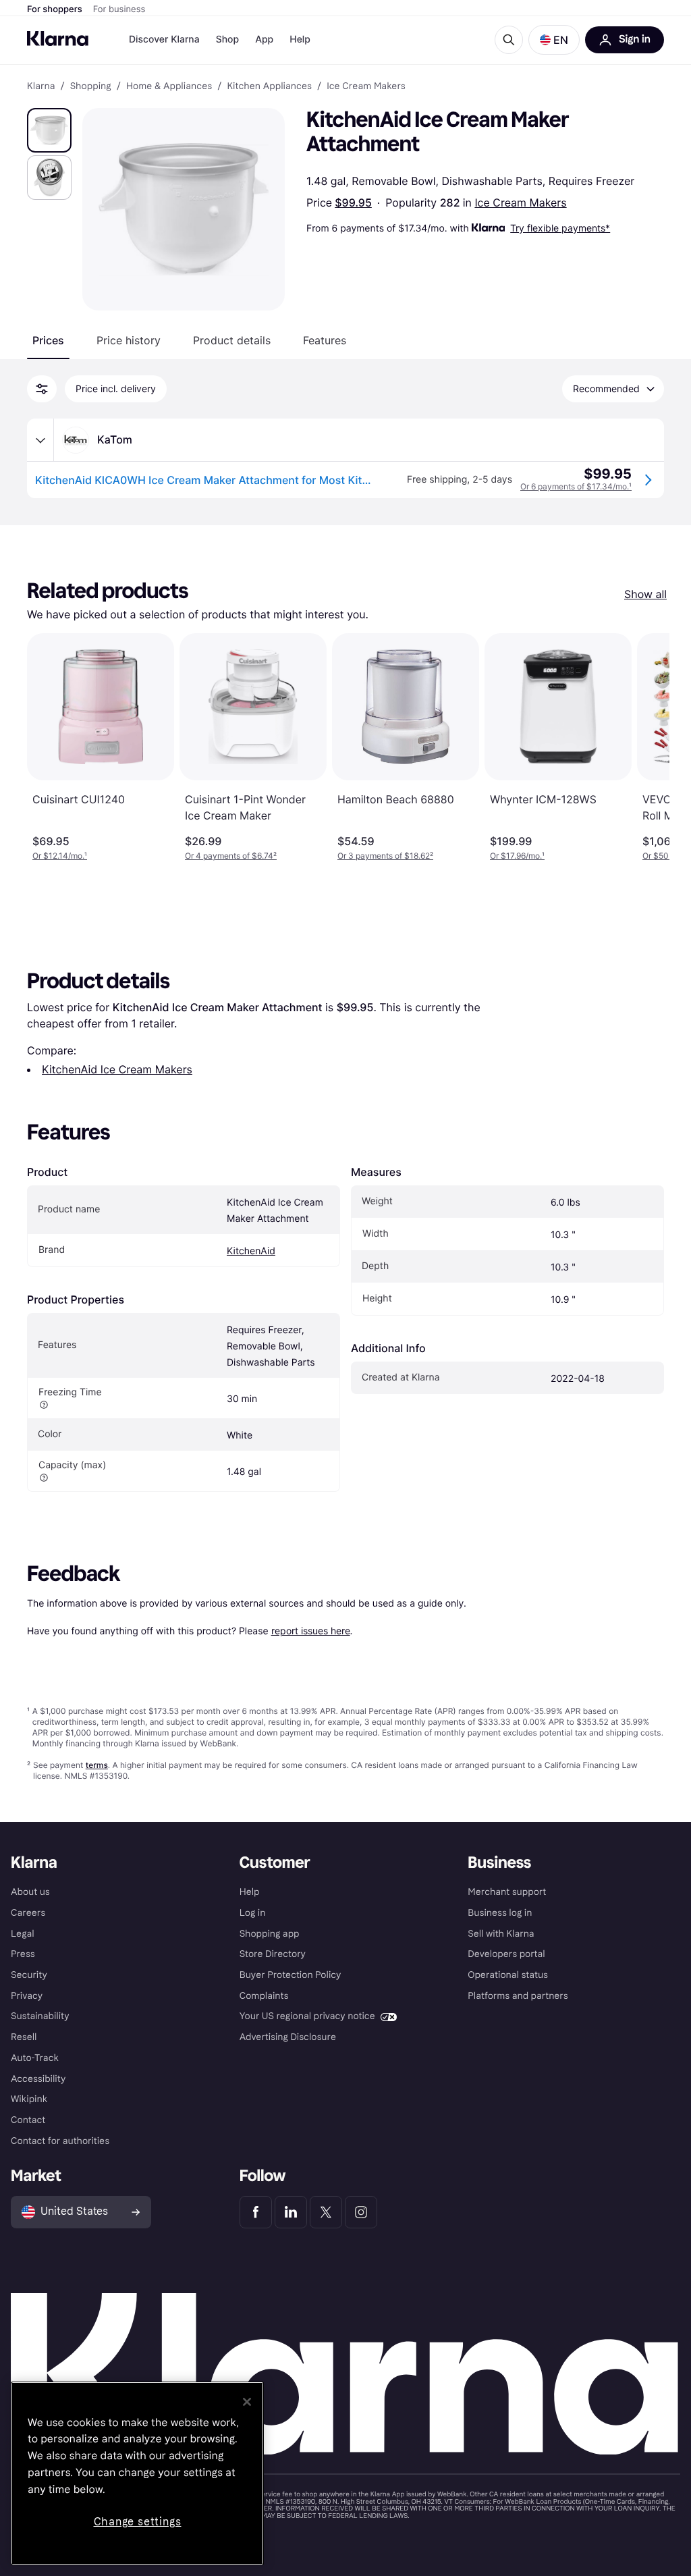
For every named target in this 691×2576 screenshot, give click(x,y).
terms (97, 1765)
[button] (554, 40)
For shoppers (55, 9)
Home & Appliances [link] (169, 86)
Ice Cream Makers (520, 203)
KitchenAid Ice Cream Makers (117, 1069)
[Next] (645, 747)
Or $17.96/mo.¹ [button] (517, 856)
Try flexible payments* (560, 228)
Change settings (138, 2522)
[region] (137, 2473)
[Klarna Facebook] (256, 2212)
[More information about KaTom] (40, 440)
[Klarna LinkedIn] (291, 2212)
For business (119, 9)
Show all (645, 594)
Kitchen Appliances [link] (269, 86)
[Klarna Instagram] (361, 2212)
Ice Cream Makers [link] (366, 86)
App (264, 39)
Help (300, 39)
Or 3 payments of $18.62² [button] (385, 856)
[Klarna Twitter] (326, 2212)
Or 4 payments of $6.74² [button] (231, 856)
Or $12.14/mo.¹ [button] (60, 856)
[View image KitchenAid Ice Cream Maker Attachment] (49, 130)
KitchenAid (251, 1251)
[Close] (247, 2402)
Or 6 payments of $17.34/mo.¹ (576, 486)
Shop (228, 39)
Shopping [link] (91, 86)
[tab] (48, 340)
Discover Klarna (164, 39)
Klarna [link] (41, 86)
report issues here (311, 1631)
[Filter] (42, 389)
